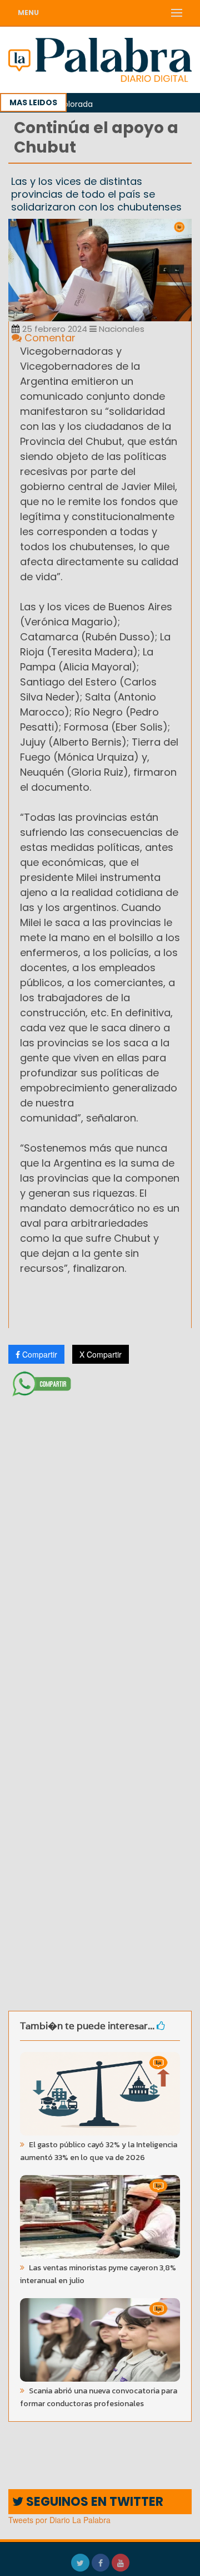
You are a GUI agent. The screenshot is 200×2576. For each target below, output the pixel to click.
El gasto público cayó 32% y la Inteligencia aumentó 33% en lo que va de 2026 (99, 2151)
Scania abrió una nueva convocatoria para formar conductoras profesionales (99, 2397)
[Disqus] (100, 1549)
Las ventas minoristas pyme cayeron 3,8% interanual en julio (98, 2274)
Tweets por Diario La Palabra (59, 2520)
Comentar (49, 338)
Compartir (39, 1354)
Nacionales (121, 329)
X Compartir (101, 1354)
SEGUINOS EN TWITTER (93, 2502)
